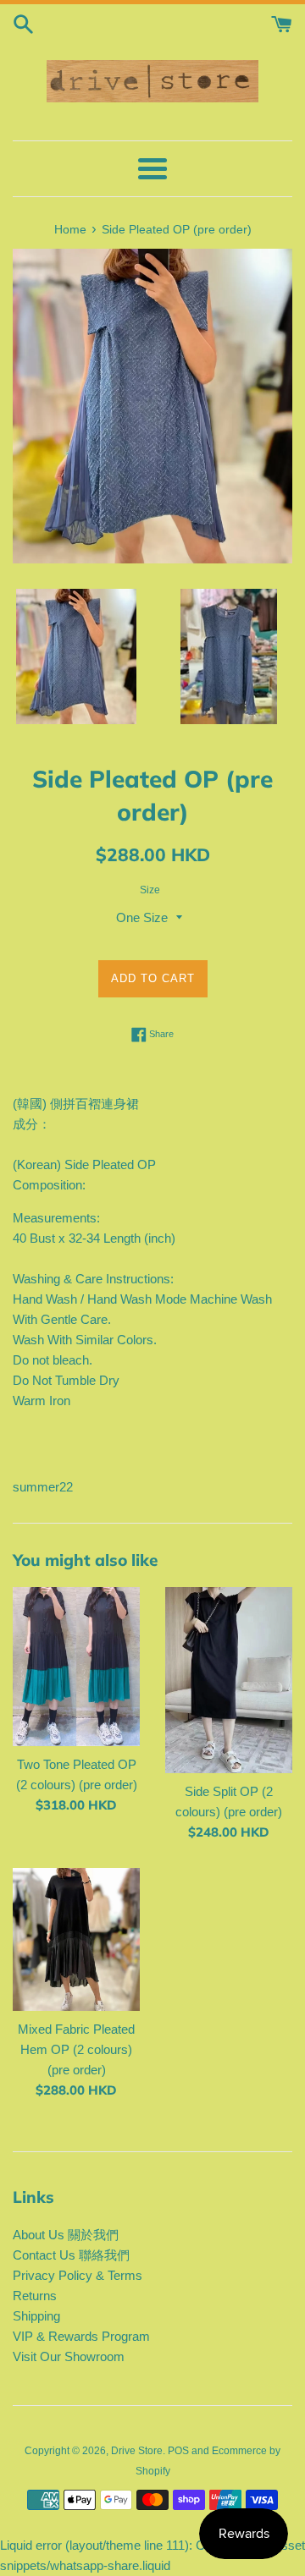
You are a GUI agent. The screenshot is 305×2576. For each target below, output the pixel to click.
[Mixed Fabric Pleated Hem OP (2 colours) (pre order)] (76, 1939)
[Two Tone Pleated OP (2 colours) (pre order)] (76, 1667)
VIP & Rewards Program (81, 2336)
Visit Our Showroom (69, 2356)
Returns (35, 2296)
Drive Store (137, 2451)
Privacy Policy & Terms (78, 2275)
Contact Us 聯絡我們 (71, 2255)
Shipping (36, 2316)
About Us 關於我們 (66, 2235)
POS (178, 2451)
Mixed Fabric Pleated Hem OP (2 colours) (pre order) (76, 2049)
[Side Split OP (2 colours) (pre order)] (229, 1680)
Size (150, 890)
